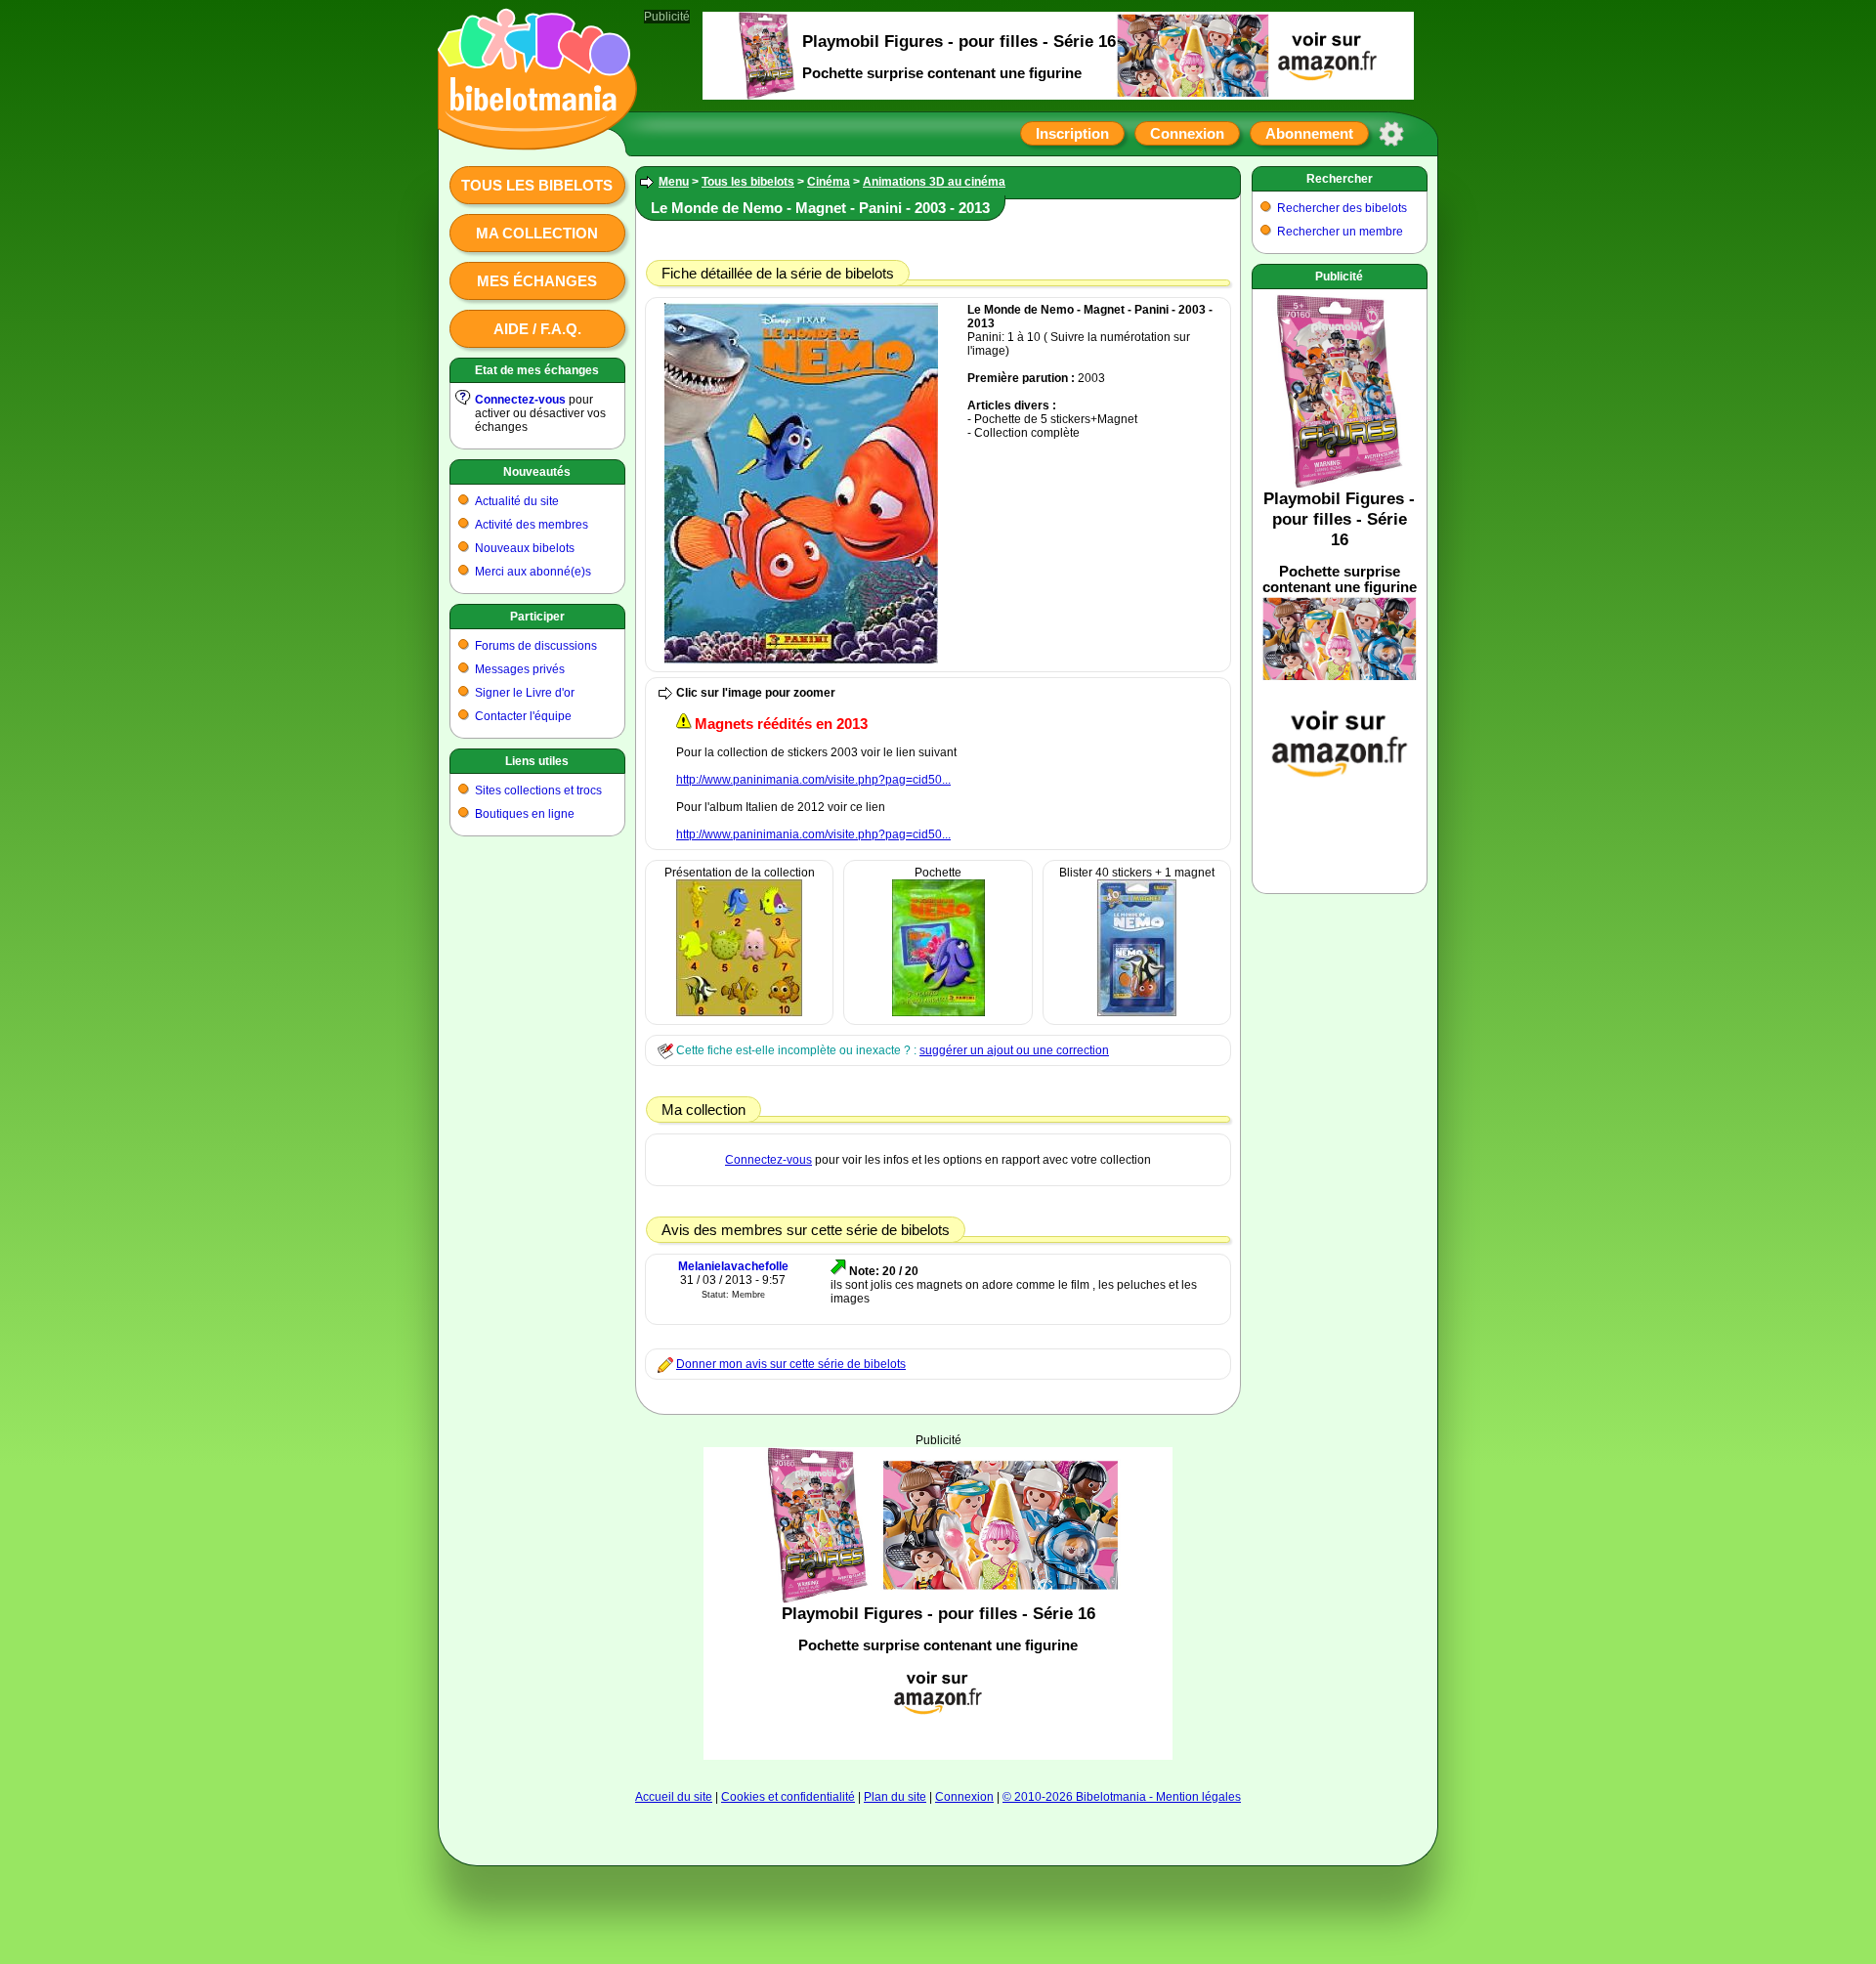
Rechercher (1340, 179)
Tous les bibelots (537, 185)
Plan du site (895, 1797)
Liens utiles (537, 761)
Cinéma (829, 182)
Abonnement (1309, 133)
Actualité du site (517, 501)
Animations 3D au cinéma (934, 182)
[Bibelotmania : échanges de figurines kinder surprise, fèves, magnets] (532, 132)
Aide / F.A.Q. (537, 329)
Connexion (1187, 133)
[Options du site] (1391, 134)
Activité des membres (532, 525)
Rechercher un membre (1340, 232)
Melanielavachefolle (733, 1266)
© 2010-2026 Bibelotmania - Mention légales (1122, 1797)
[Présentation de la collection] (739, 1012)
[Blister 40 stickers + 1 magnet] (1137, 1012)
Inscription (1072, 133)
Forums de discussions (536, 646)
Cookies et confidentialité (788, 1797)
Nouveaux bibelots (525, 548)
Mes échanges (537, 281)
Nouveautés (537, 472)
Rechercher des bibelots (1342, 208)
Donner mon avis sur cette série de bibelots (791, 1364)
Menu (674, 182)
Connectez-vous (520, 400)
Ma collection (537, 233)
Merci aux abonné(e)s (533, 572)
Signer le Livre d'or (525, 693)
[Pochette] (938, 1012)
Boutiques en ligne (525, 814)
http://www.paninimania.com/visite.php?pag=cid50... (813, 780)
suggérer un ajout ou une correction (1014, 1050)
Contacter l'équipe (523, 716)
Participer (537, 617)
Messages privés (520, 669)
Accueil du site (674, 1797)
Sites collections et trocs (538, 790)
